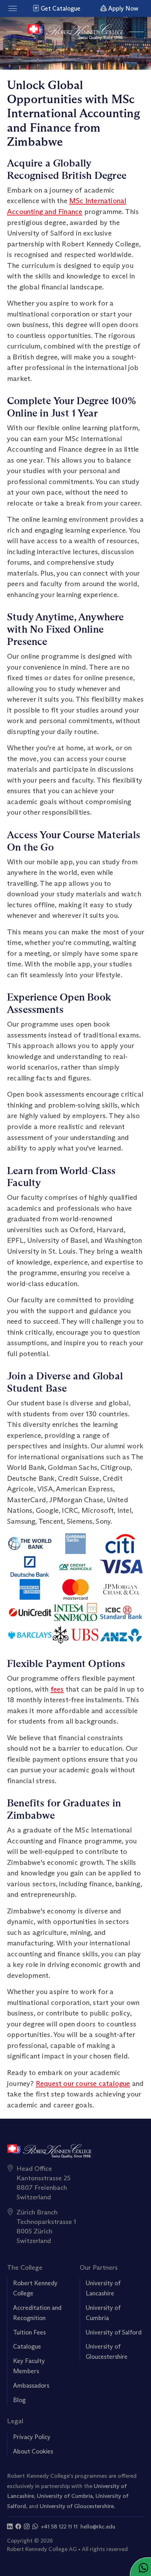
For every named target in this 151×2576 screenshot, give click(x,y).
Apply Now (123, 8)
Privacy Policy (32, 2437)
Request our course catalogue (83, 2083)
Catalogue (27, 2346)
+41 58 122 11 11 (59, 2527)
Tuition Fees (29, 2332)
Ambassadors (31, 2386)
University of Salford (114, 2332)
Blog (19, 2400)
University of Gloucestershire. (77, 2506)
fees (57, 1689)
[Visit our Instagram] (27, 2527)
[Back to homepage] (76, 32)
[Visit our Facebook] (18, 2527)
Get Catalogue (60, 8)
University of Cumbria (65, 2496)
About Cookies (33, 2451)
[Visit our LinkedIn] (10, 2527)
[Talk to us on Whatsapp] (35, 2527)
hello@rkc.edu (98, 2527)
